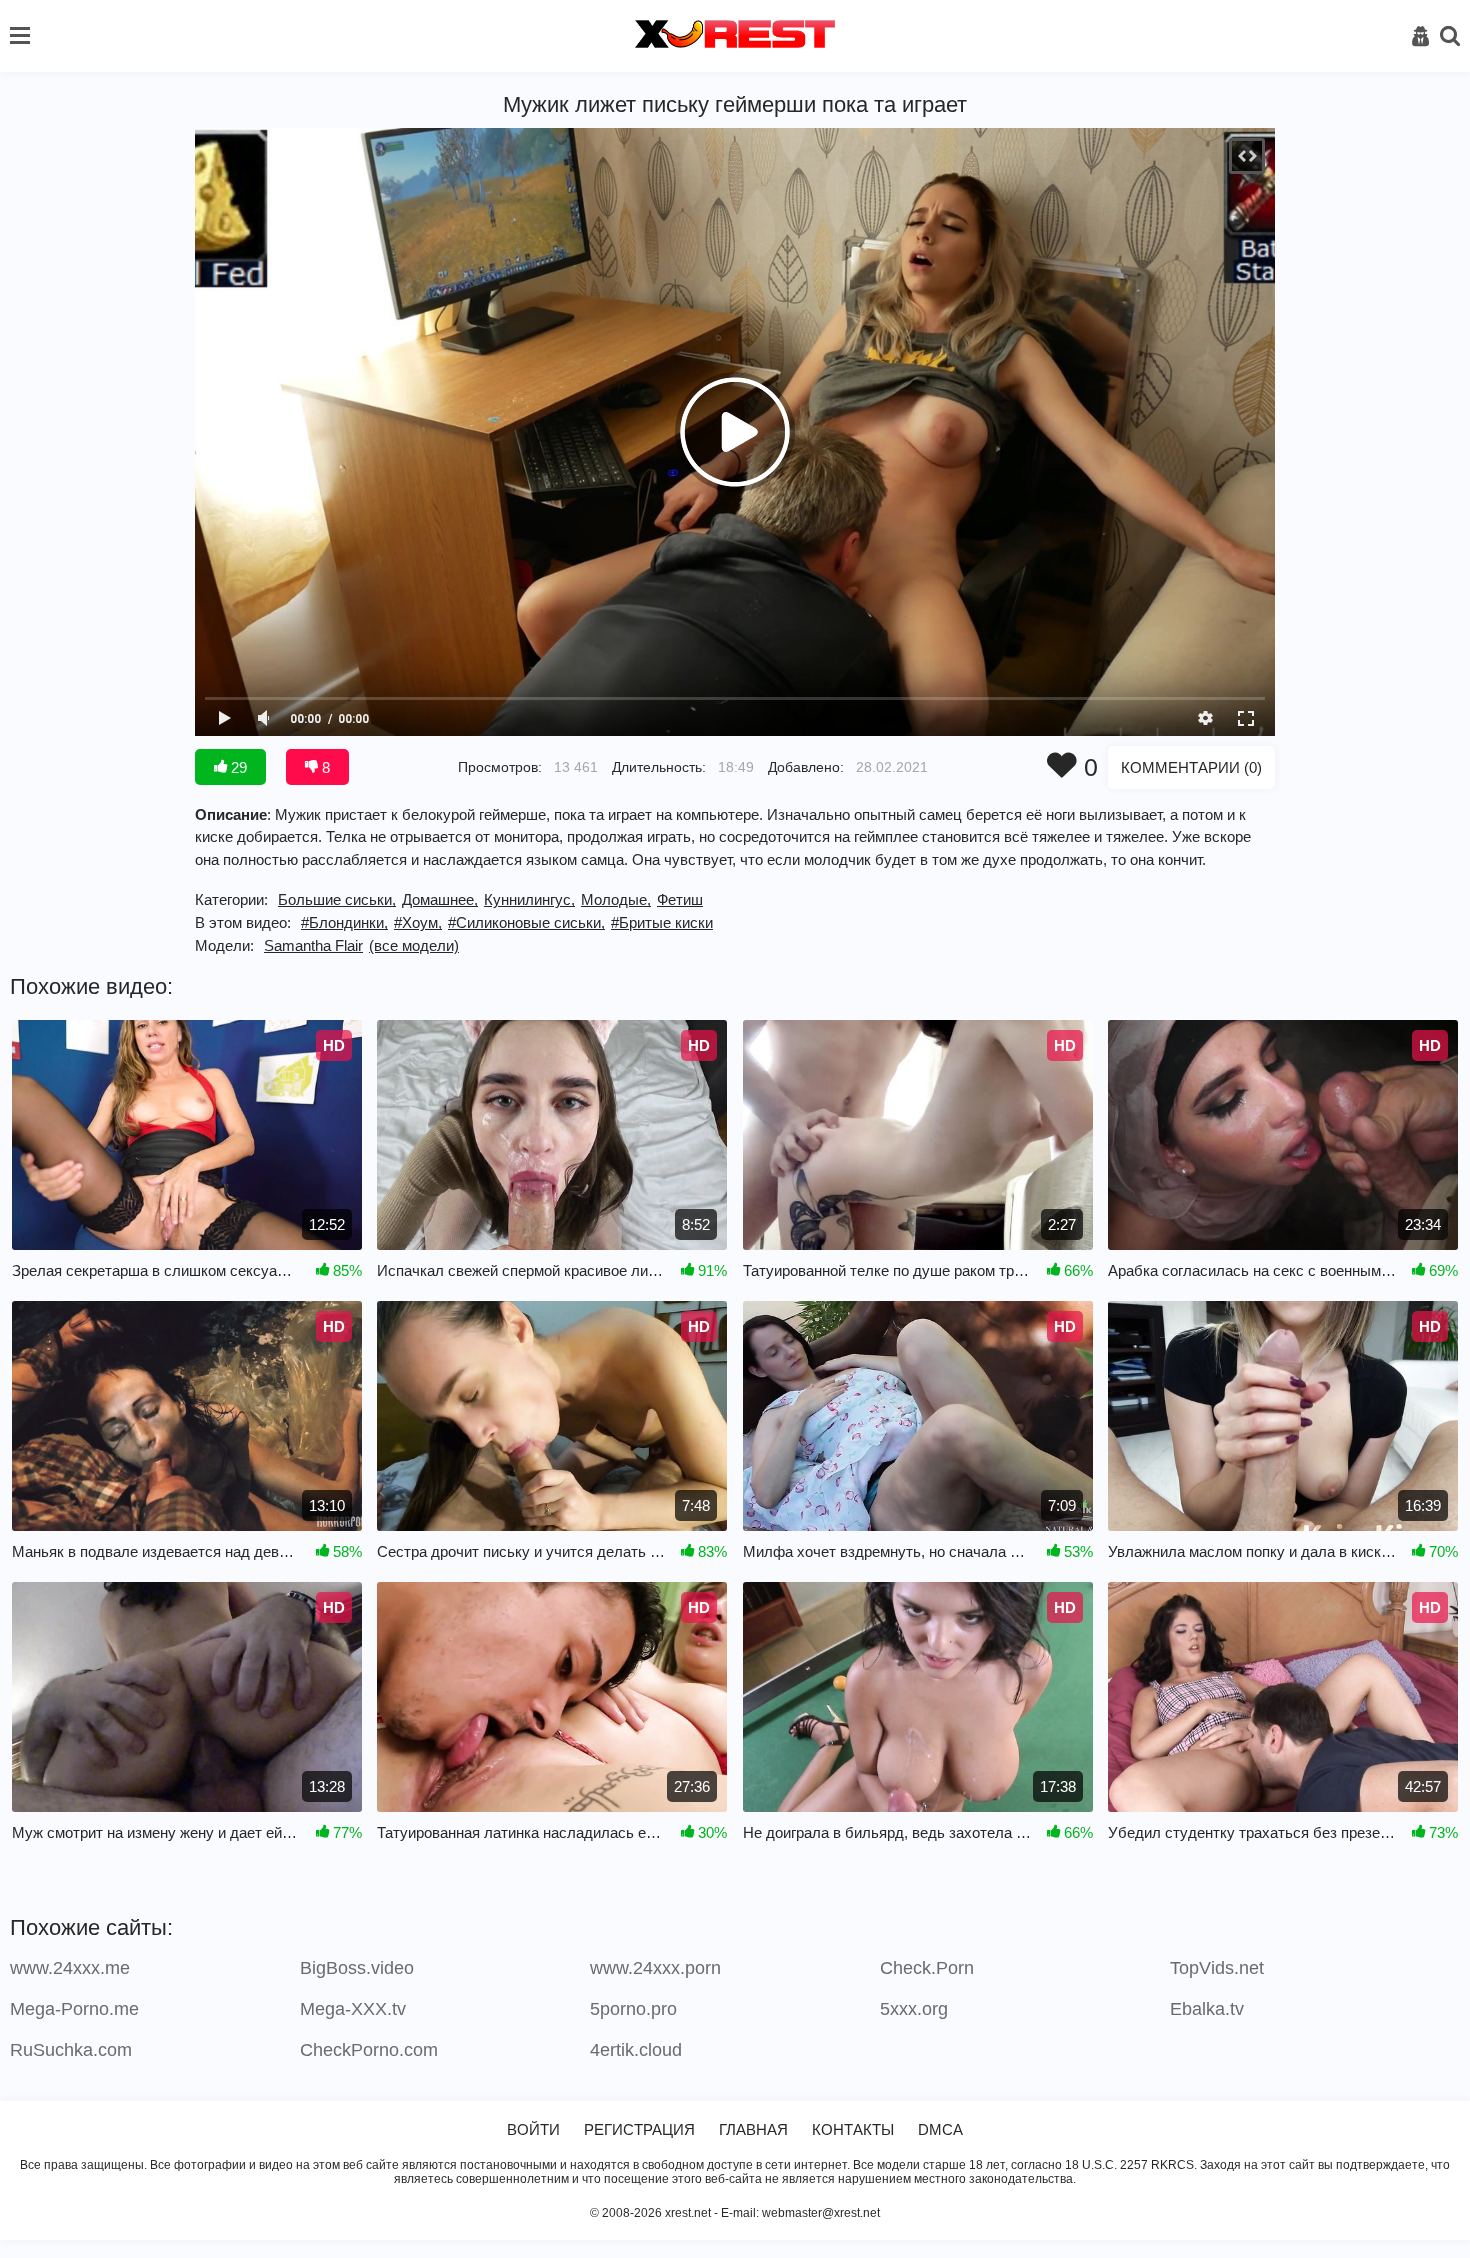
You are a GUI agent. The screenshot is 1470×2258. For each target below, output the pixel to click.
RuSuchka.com (71, 2050)
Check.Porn (927, 1968)
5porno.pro (633, 2009)
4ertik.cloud (636, 2050)
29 (237, 767)
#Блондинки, (344, 922)
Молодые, (616, 899)
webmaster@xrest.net (821, 2213)
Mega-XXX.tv (353, 2009)
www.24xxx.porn (655, 1968)
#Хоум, (418, 922)
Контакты (853, 2129)
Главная (753, 2129)
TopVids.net (1217, 1968)
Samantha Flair (313, 945)
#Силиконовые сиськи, (526, 922)
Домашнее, (440, 899)
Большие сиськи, (337, 899)
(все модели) (414, 945)
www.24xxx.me (70, 1968)
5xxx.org (914, 2009)
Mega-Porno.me (74, 2009)
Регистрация (639, 2129)
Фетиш (680, 899)
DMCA (940, 2129)
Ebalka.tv (1207, 2009)
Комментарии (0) (1191, 767)
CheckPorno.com (369, 2050)
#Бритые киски (662, 922)
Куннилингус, (529, 899)
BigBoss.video (357, 1968)
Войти (533, 2129)
